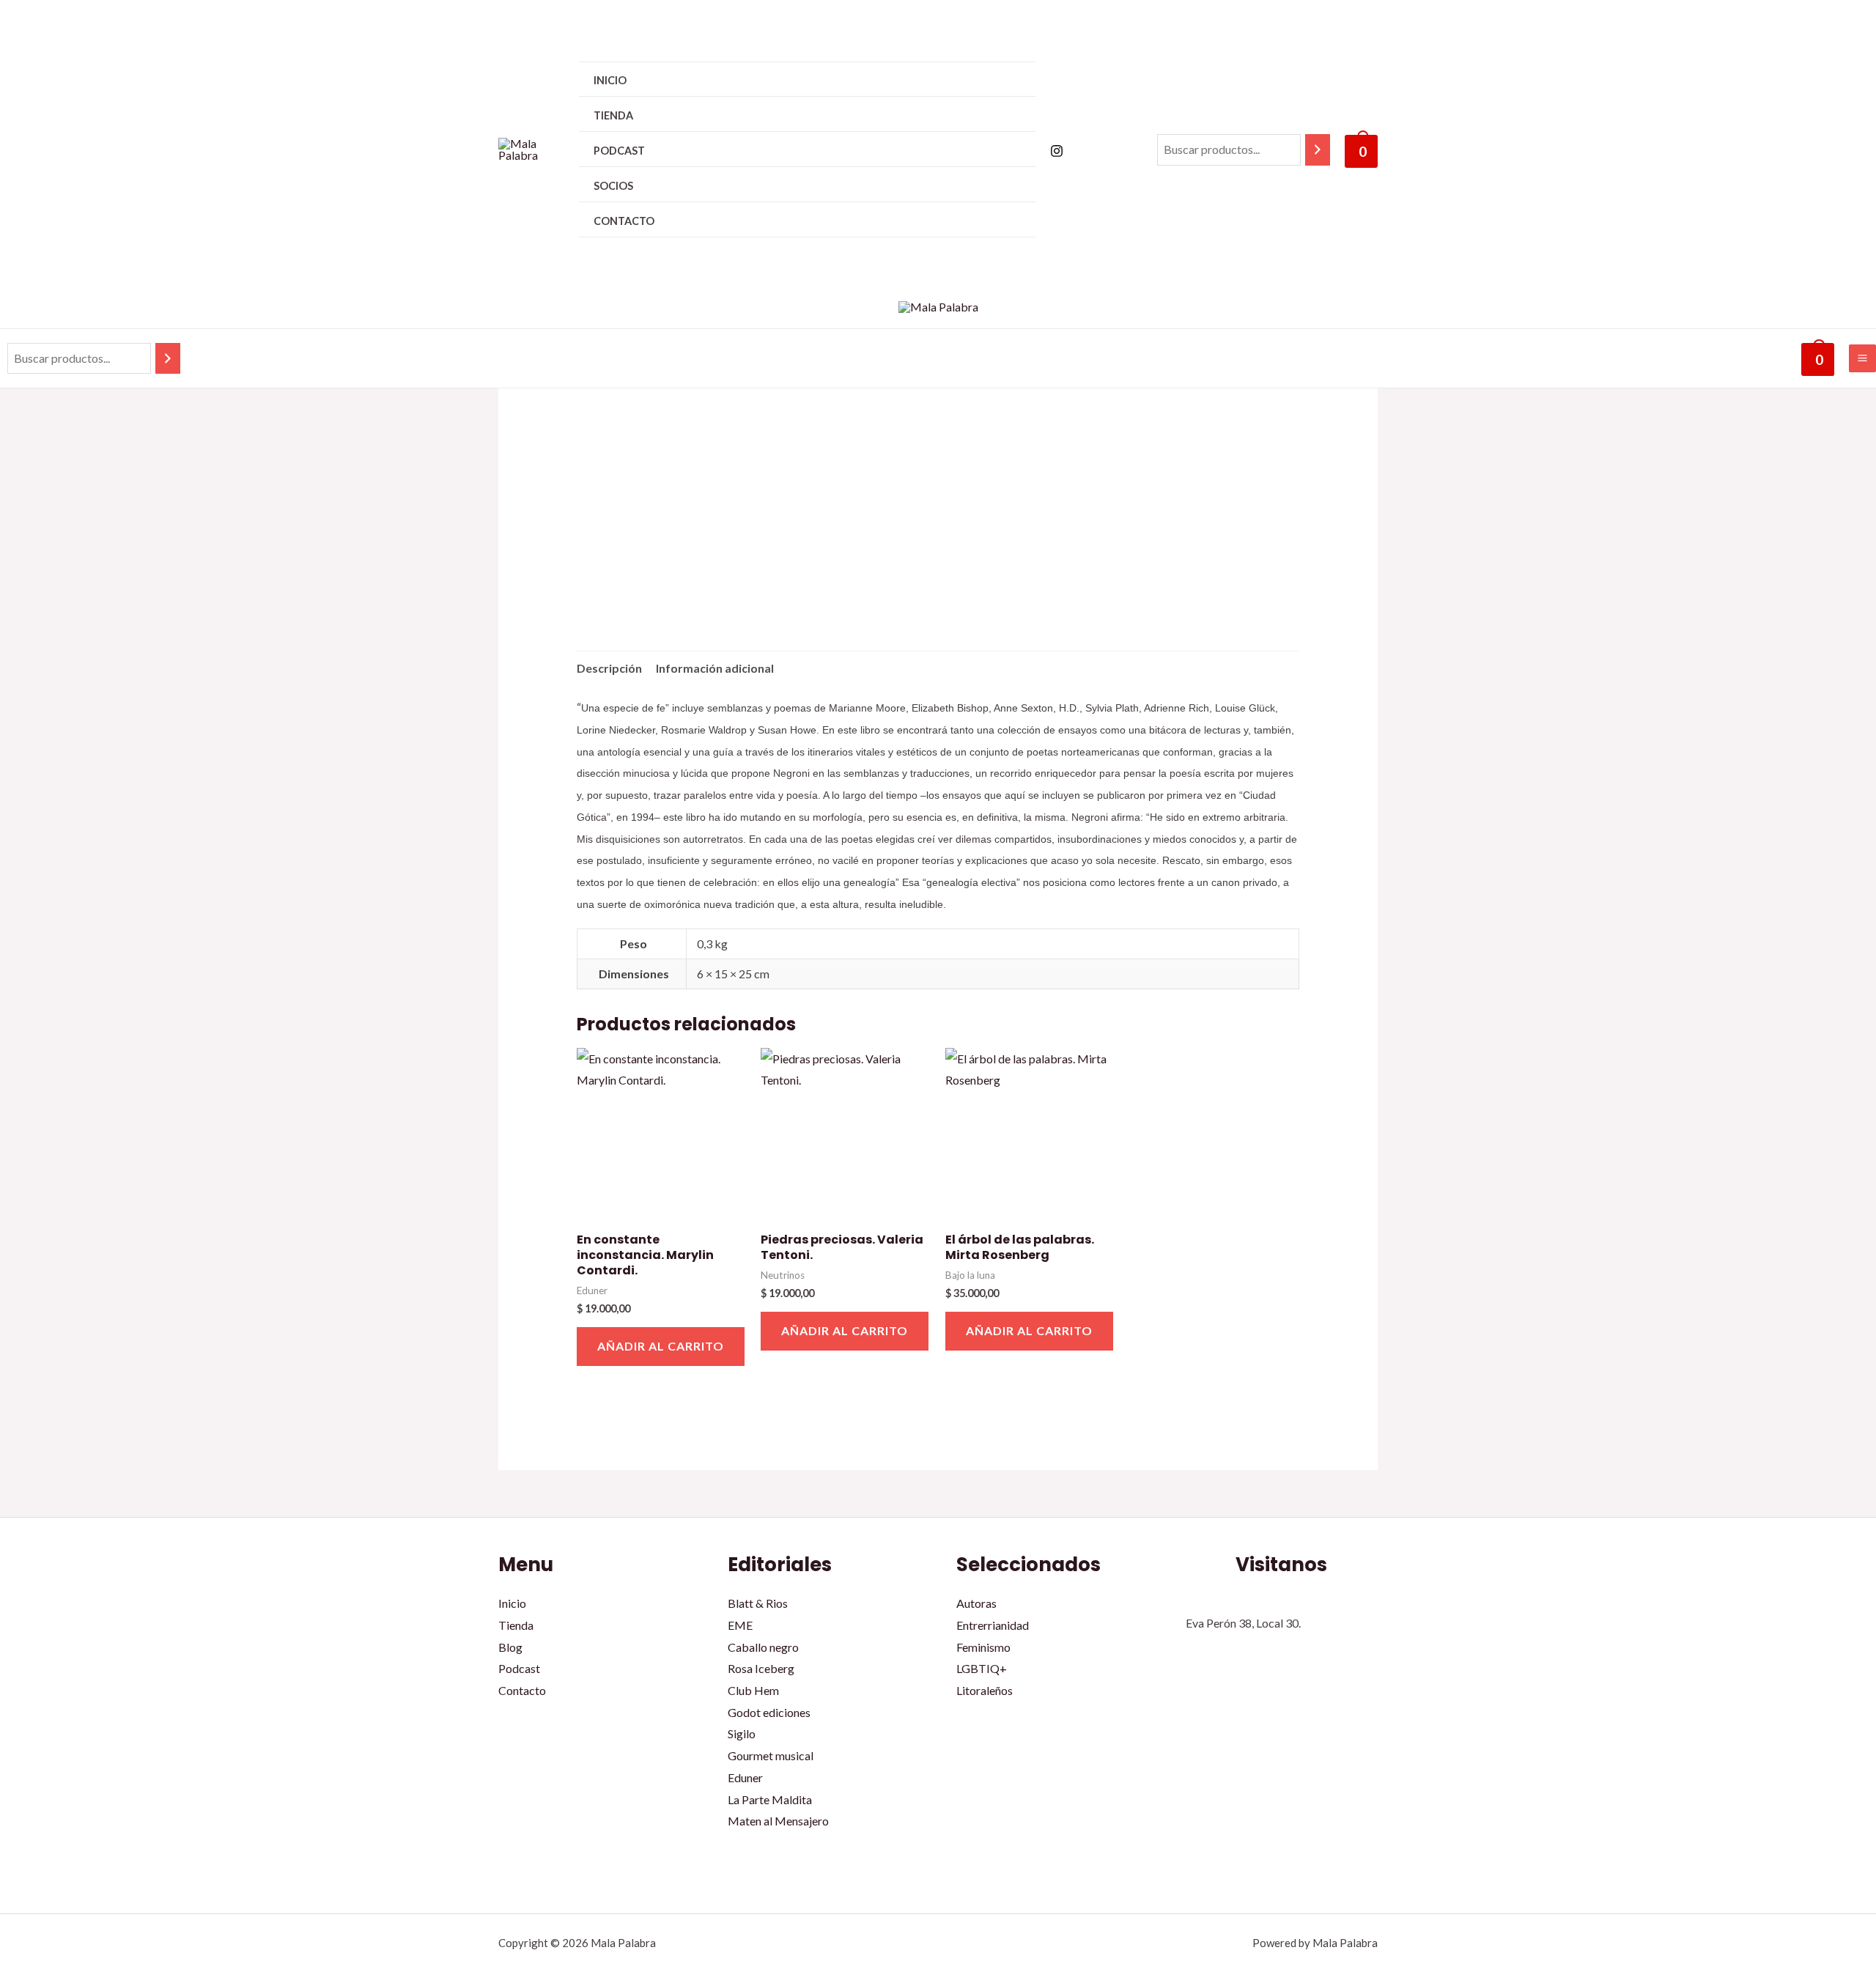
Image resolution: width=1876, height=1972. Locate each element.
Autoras (976, 1603)
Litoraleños (985, 1690)
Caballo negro (763, 1647)
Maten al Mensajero (778, 1821)
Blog (510, 1647)
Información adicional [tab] (715, 668)
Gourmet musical (771, 1755)
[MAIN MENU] (1862, 358)
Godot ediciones (769, 1712)
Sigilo (742, 1733)
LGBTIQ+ (982, 1668)
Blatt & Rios (758, 1603)
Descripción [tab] (609, 668)
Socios (613, 186)
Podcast (619, 151)
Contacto (624, 221)
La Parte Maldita (770, 1799)
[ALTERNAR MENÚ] (1005, 115)
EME (740, 1625)
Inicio (610, 80)
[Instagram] (1057, 151)
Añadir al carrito (661, 1346)
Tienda (613, 115)
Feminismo (983, 1647)
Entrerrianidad (993, 1625)
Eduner (745, 1777)
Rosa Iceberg (761, 1668)
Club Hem (753, 1690)
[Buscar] (1318, 150)
